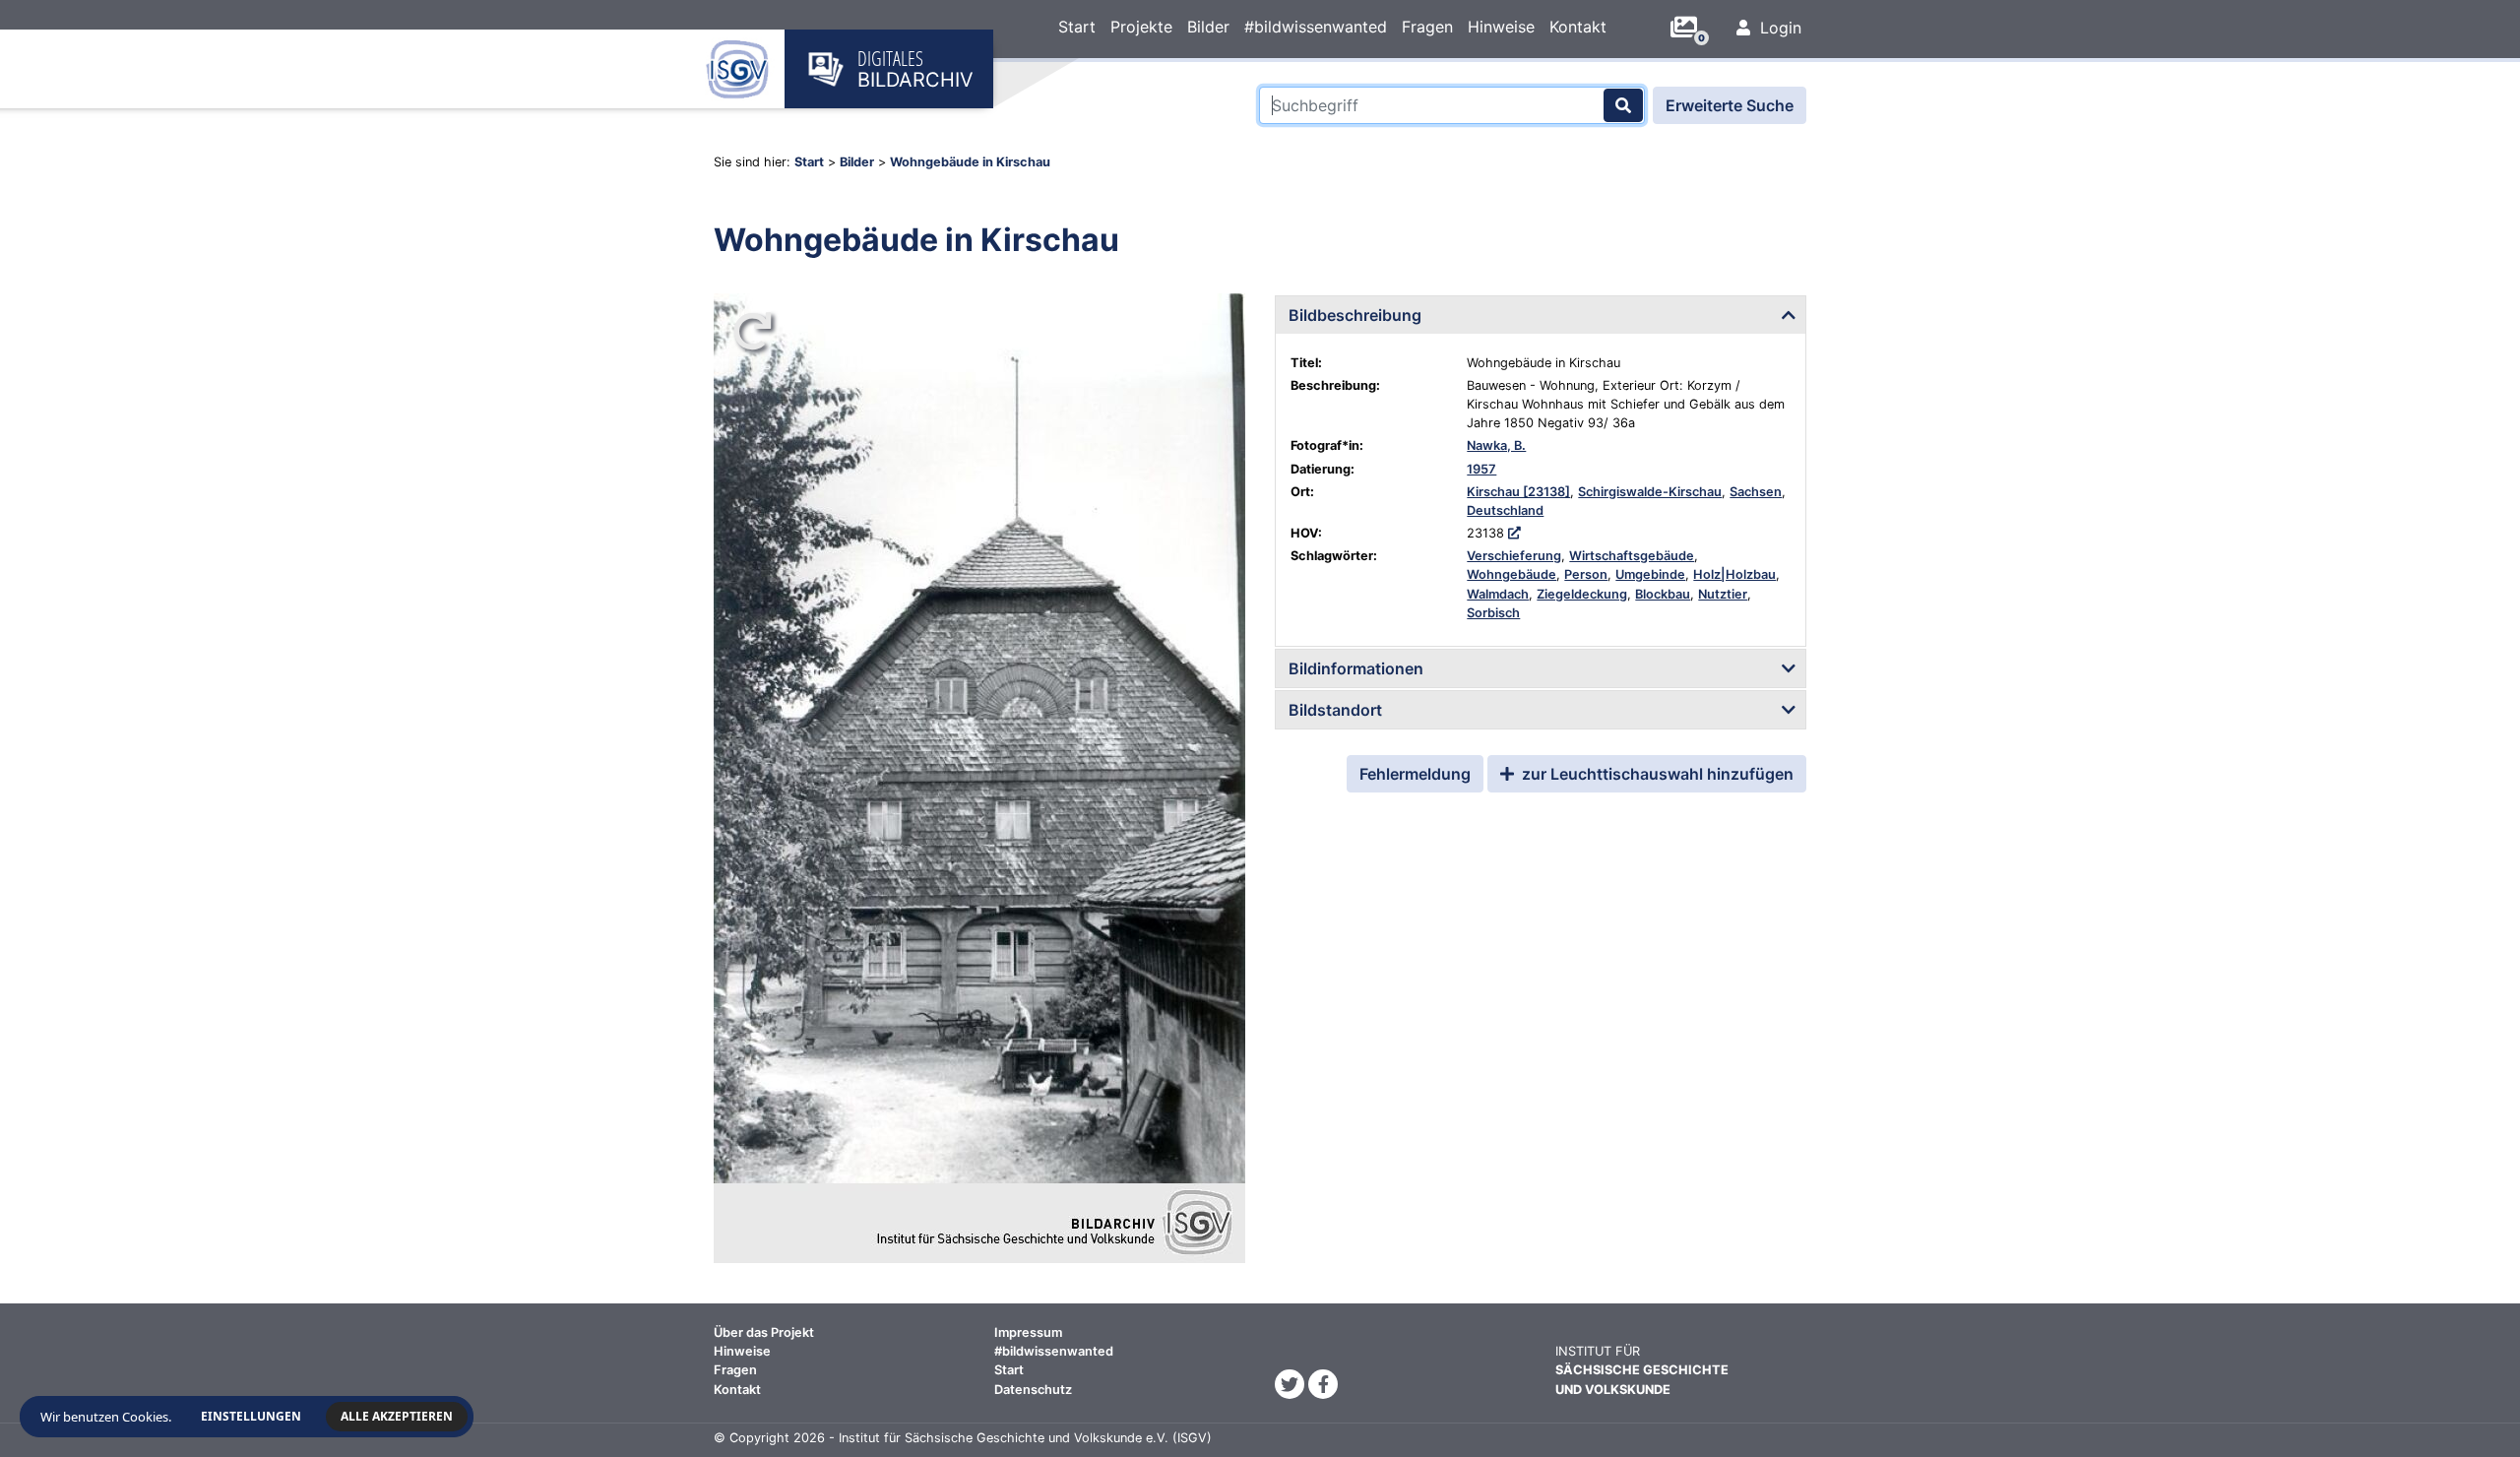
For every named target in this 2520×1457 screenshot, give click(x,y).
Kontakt (1578, 27)
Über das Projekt (764, 1332)
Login (1778, 28)
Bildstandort (1335, 710)
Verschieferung (1514, 556)
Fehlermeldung (1415, 774)
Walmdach (1498, 594)
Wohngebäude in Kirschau (970, 162)
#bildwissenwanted (1316, 27)
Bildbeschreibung (1355, 315)
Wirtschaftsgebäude (1632, 556)
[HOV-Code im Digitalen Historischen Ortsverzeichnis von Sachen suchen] (1514, 533)
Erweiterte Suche (1730, 105)
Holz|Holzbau (1734, 574)
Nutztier (1723, 594)
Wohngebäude (1512, 574)
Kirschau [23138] (1518, 492)
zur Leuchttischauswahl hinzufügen (1656, 774)
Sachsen (1756, 492)
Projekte (1141, 27)
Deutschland (1505, 510)
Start (1077, 27)
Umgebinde (1650, 574)
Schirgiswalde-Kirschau (1650, 492)
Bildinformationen (1356, 668)
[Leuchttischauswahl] (1691, 28)
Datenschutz (1033, 1390)
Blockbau (1663, 594)
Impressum (1028, 1332)
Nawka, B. (1496, 445)
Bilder (1208, 27)
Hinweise (1501, 27)
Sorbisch (1493, 613)
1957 (1481, 469)
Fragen (1427, 27)
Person (1586, 574)
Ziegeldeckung (1582, 594)
